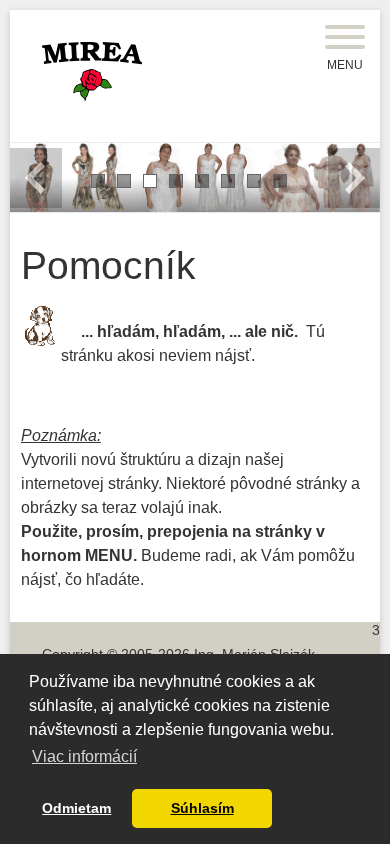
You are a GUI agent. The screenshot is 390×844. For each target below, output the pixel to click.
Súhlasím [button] (202, 808)
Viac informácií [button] (84, 756)
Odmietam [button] (76, 808)
